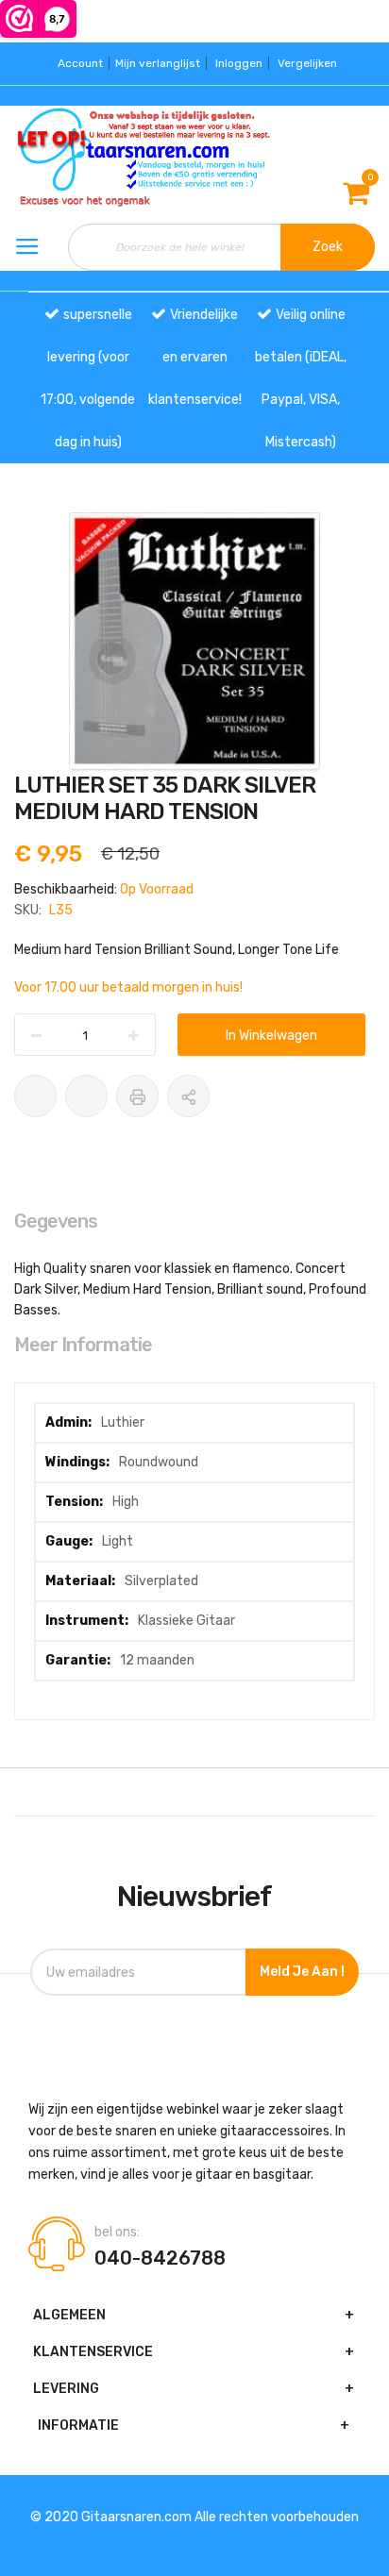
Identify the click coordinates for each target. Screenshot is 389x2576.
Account (80, 63)
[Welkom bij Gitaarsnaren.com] (65, 158)
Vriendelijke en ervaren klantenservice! (195, 357)
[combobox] (221, 247)
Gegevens (56, 1221)
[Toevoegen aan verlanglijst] (35, 1096)
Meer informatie (83, 1345)
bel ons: (117, 2233)
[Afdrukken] (137, 1096)
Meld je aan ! (302, 1972)
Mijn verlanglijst (158, 63)
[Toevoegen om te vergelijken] (86, 1096)
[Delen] (188, 1096)
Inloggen (239, 63)
